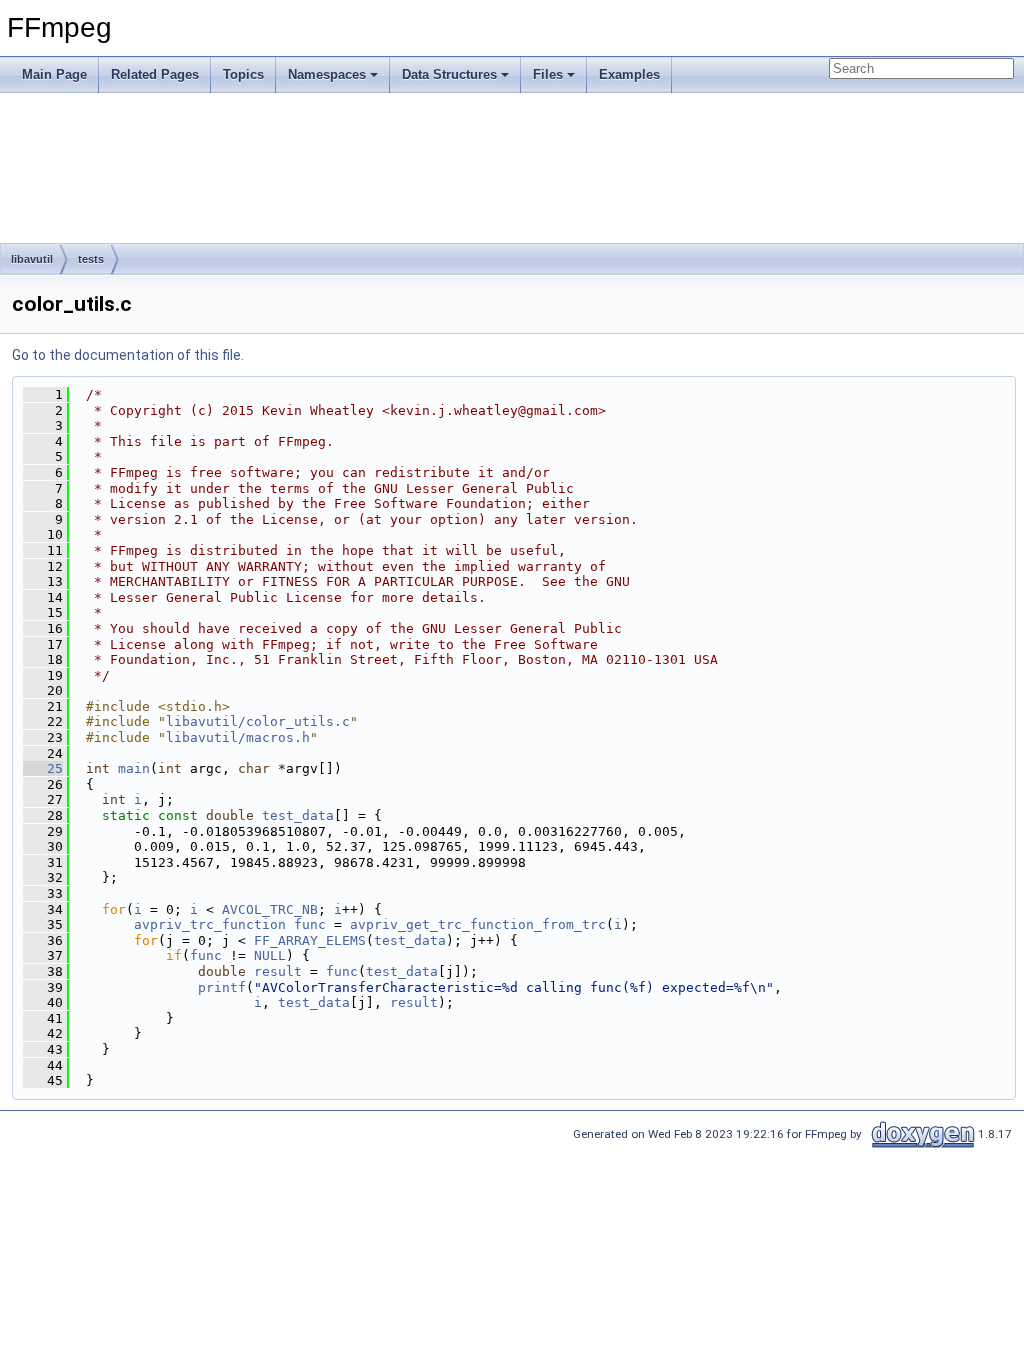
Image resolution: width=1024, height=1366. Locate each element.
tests (91, 259)
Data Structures (449, 74)
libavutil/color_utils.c (258, 721)
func (310, 924)
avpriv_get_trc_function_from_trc (478, 924)
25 (43, 768)
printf (222, 987)
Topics (243, 74)
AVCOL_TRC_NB (270, 909)
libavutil (32, 259)
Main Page (54, 74)
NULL (270, 955)
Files (548, 74)
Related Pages (155, 74)
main (134, 768)
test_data (298, 815)
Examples (629, 74)
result (278, 971)
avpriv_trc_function (210, 924)
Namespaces (327, 74)
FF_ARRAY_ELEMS (310, 940)
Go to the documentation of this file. (128, 355)
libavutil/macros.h (238, 737)
